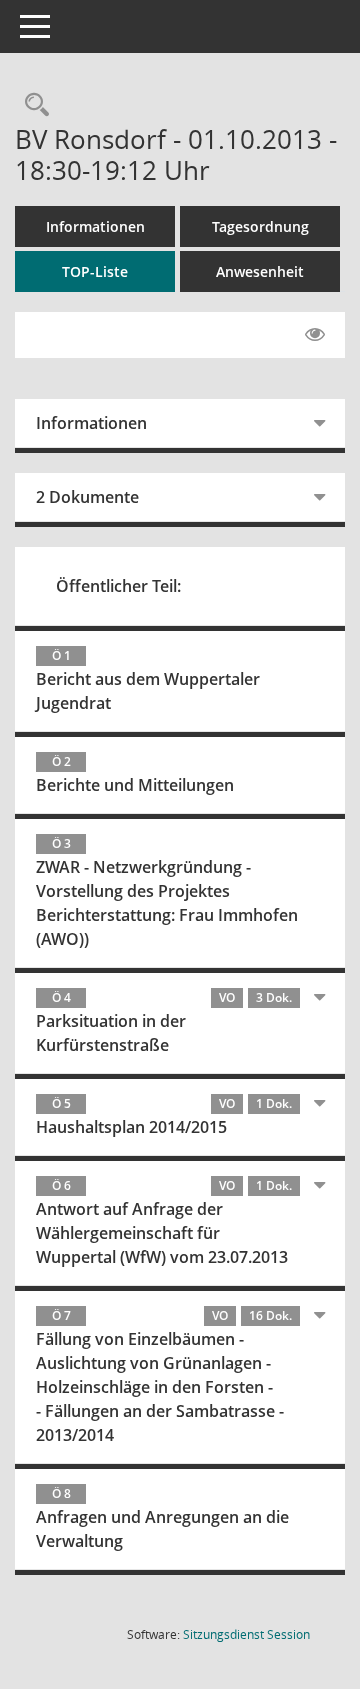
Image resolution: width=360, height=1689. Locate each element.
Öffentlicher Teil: (118, 586)
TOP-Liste (95, 271)
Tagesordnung (260, 226)
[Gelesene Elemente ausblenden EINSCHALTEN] (315, 335)
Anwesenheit (260, 271)
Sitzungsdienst (246, 1634)
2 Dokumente (87, 497)
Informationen (95, 226)
